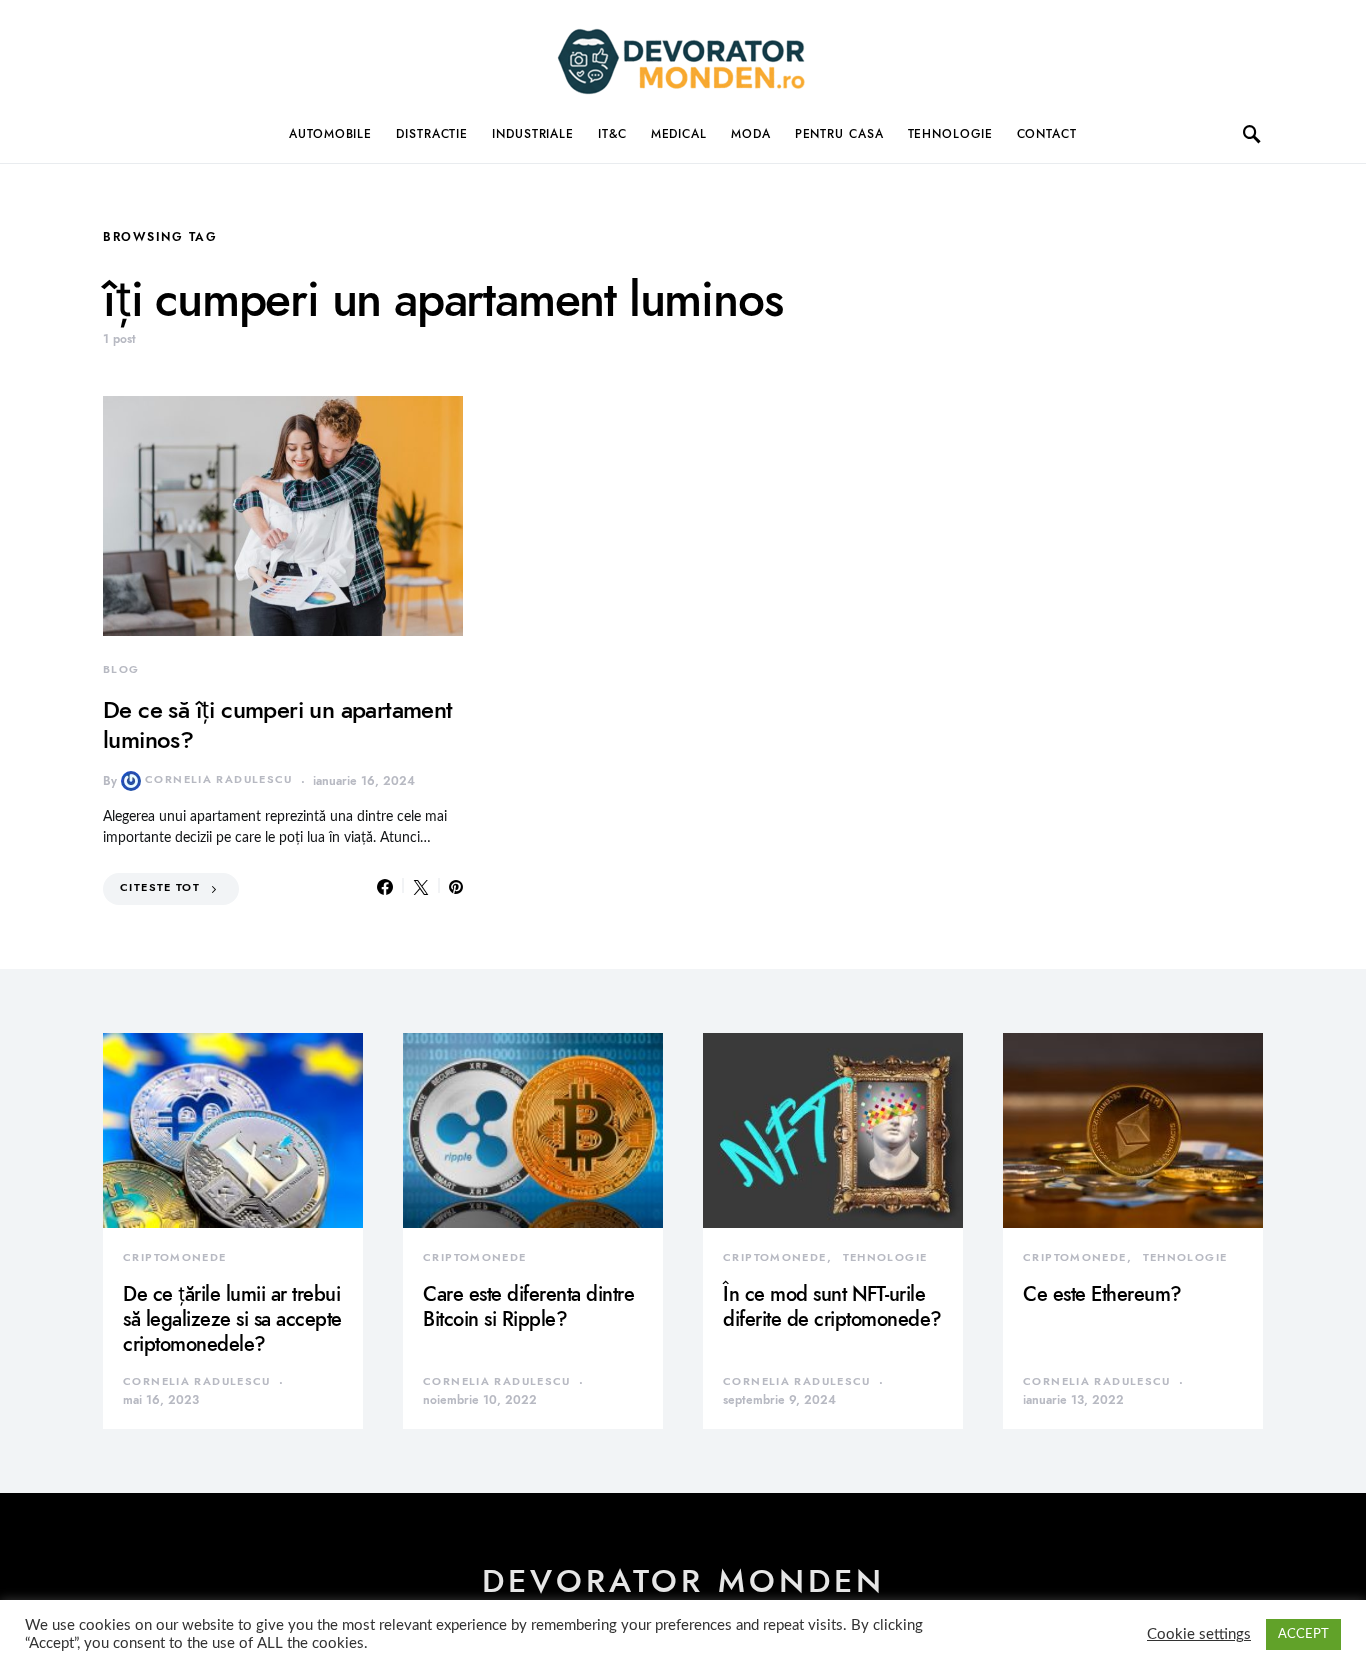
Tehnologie (950, 134)
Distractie (432, 134)
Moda (751, 134)
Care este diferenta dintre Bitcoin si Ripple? (528, 1306)
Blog (121, 669)
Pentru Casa (839, 134)
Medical (679, 134)
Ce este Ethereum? (1102, 1294)
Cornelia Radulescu (219, 779)
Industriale (533, 134)
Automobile (330, 134)
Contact (1047, 134)
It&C (612, 134)
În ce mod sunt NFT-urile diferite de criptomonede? (832, 1306)
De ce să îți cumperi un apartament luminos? (278, 724)
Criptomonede (175, 1257)
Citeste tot (160, 887)
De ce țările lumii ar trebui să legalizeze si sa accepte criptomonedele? (232, 1319)
